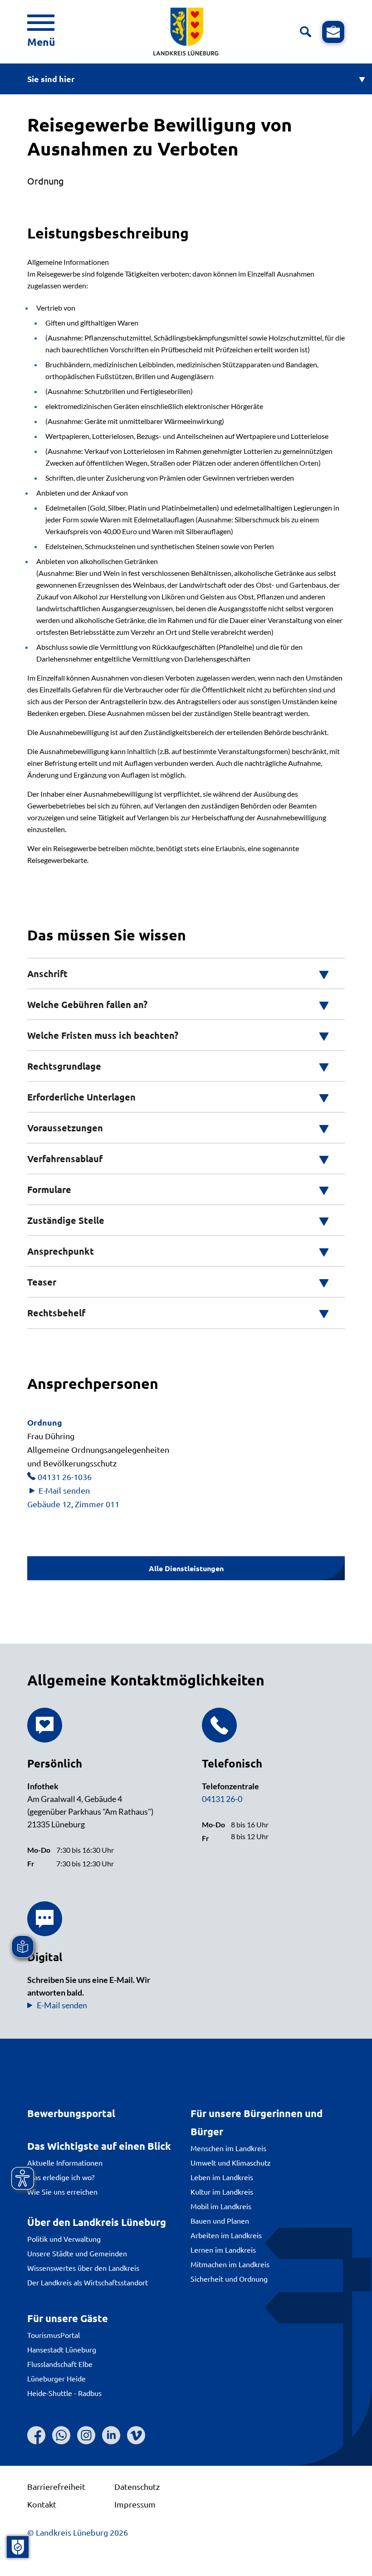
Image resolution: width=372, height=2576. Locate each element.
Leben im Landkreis (222, 2177)
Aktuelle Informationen (65, 2162)
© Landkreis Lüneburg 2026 (78, 2532)
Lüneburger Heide (56, 2378)
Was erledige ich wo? (61, 2177)
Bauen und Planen (220, 2221)
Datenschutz (137, 2486)
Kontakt (42, 2504)
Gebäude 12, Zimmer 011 (73, 1504)
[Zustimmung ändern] (18, 2547)
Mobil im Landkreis (221, 2206)
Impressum (135, 2504)
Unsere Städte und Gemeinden (77, 2253)
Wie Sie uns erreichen (62, 2191)
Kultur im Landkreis (222, 2191)
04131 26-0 (222, 1799)
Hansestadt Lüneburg (62, 2349)
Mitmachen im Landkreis (230, 2264)
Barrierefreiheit (56, 2486)
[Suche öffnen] (306, 32)
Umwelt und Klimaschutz (231, 2162)
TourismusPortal (54, 2335)
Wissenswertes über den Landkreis (83, 2268)
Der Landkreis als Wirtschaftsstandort (88, 2282)
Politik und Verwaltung (64, 2239)
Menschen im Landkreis (228, 2148)
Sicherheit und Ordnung (229, 2279)
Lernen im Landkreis (223, 2250)
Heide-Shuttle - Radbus (64, 2393)
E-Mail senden (64, 1490)
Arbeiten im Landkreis (226, 2235)
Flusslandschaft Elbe (60, 2364)
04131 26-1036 (65, 1477)
